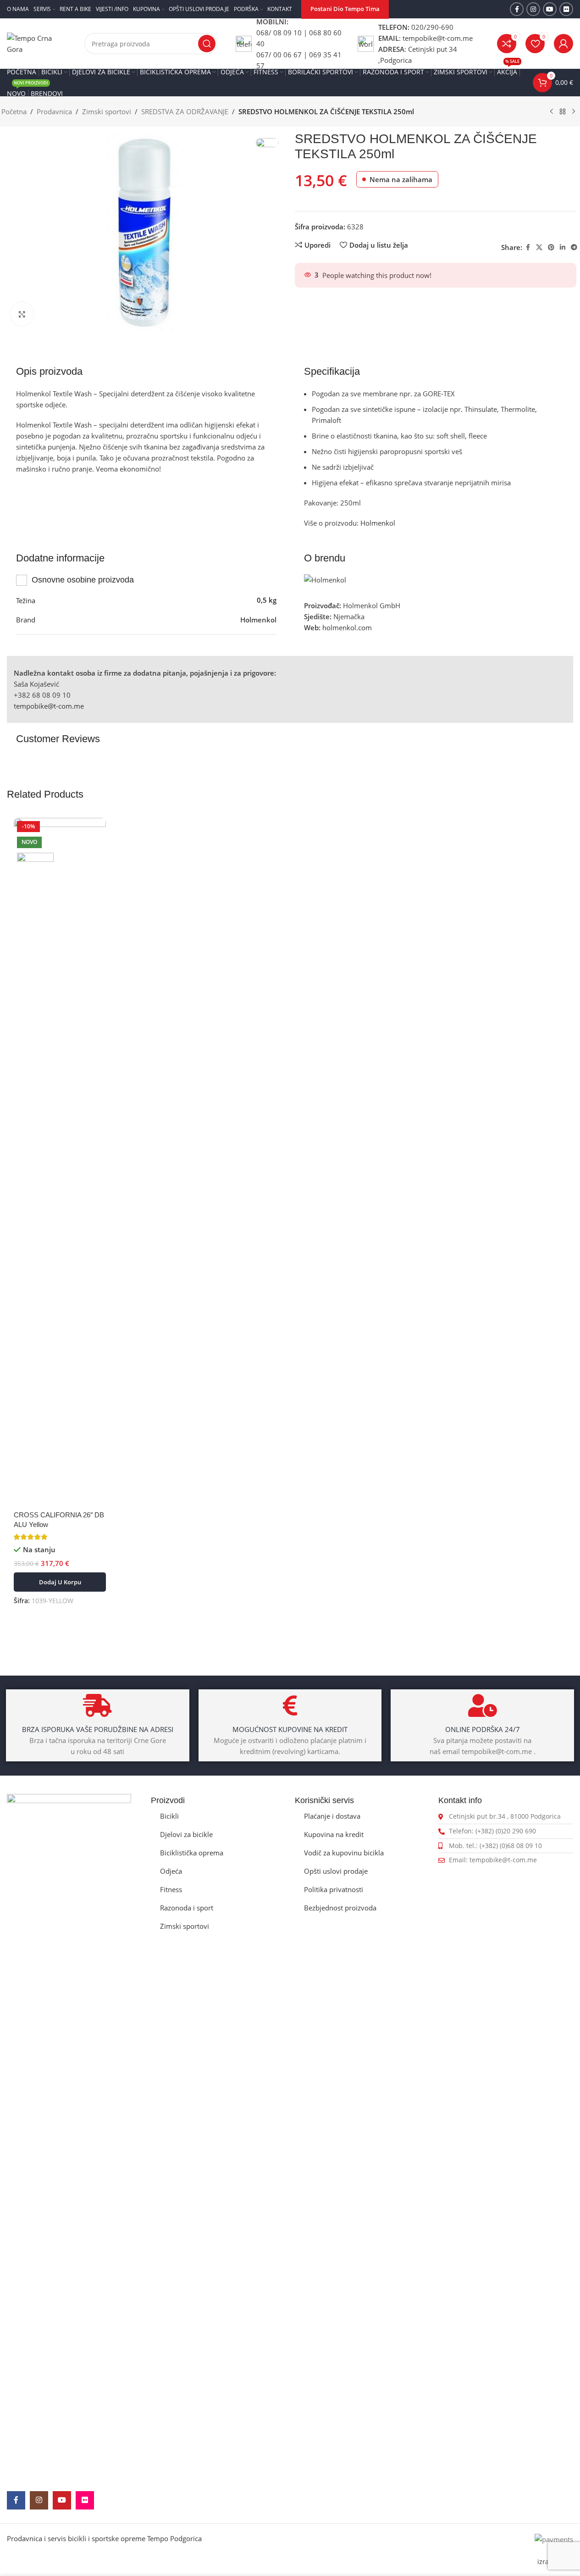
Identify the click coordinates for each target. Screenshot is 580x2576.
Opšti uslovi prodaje (336, 1871)
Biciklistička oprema (192, 1853)
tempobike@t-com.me (49, 706)
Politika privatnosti (334, 1889)
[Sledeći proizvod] (574, 112)
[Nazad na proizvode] (563, 112)
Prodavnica (54, 111)
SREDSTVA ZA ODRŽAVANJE (185, 111)
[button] (60, 1582)
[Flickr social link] (566, 9)
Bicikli (169, 1816)
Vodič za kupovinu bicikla (344, 1853)
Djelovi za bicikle (186, 1834)
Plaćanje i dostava (332, 1816)
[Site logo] (36, 43)
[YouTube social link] (550, 9)
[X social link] (539, 247)
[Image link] (69, 2137)
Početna (14, 111)
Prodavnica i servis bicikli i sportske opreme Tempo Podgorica (104, 2538)
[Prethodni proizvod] (552, 112)
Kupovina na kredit (334, 1834)
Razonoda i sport (187, 1908)
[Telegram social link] (574, 247)
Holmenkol (377, 523)
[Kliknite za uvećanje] (22, 314)
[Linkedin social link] (563, 247)
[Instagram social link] (533, 9)
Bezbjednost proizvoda (340, 1908)
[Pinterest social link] (551, 247)
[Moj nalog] (563, 44)
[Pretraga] (207, 44)
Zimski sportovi (107, 111)
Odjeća (171, 1871)
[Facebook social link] (517, 9)
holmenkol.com (347, 627)
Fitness (171, 1889)
